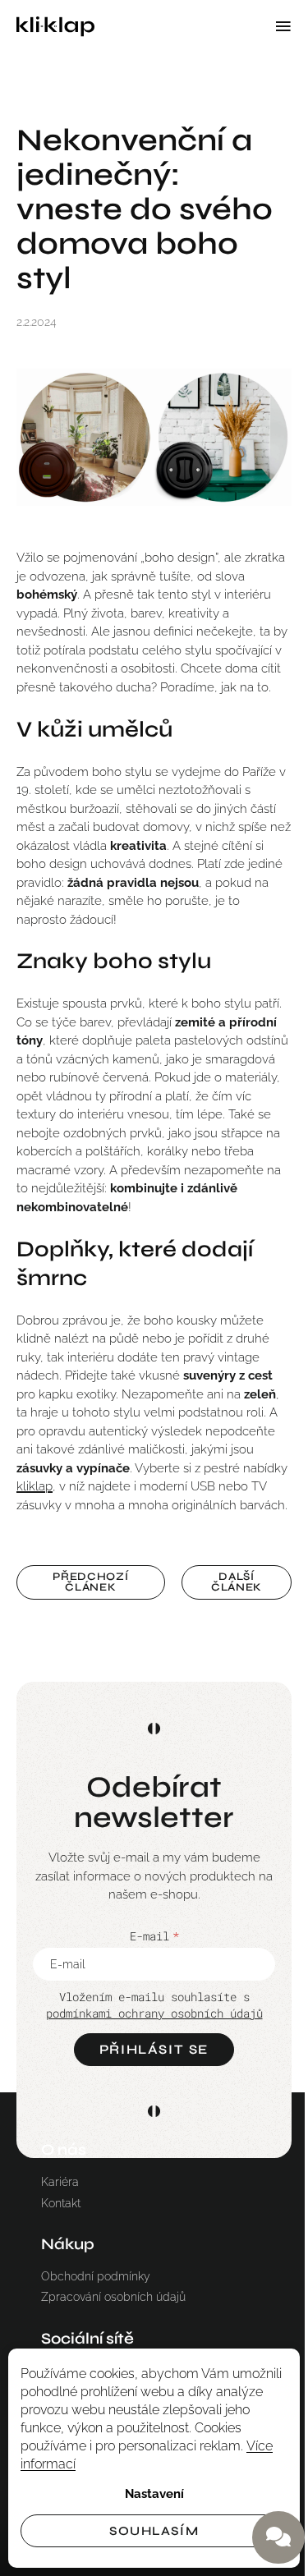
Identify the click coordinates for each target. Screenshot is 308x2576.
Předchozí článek (90, 1582)
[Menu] (283, 26)
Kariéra (60, 2182)
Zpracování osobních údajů (113, 2297)
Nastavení (154, 2494)
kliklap (34, 1486)
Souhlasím (154, 2531)
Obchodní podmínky (96, 2276)
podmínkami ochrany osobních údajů (154, 2013)
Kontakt (61, 2203)
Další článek (237, 1582)
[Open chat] (278, 2537)
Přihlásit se (154, 2049)
